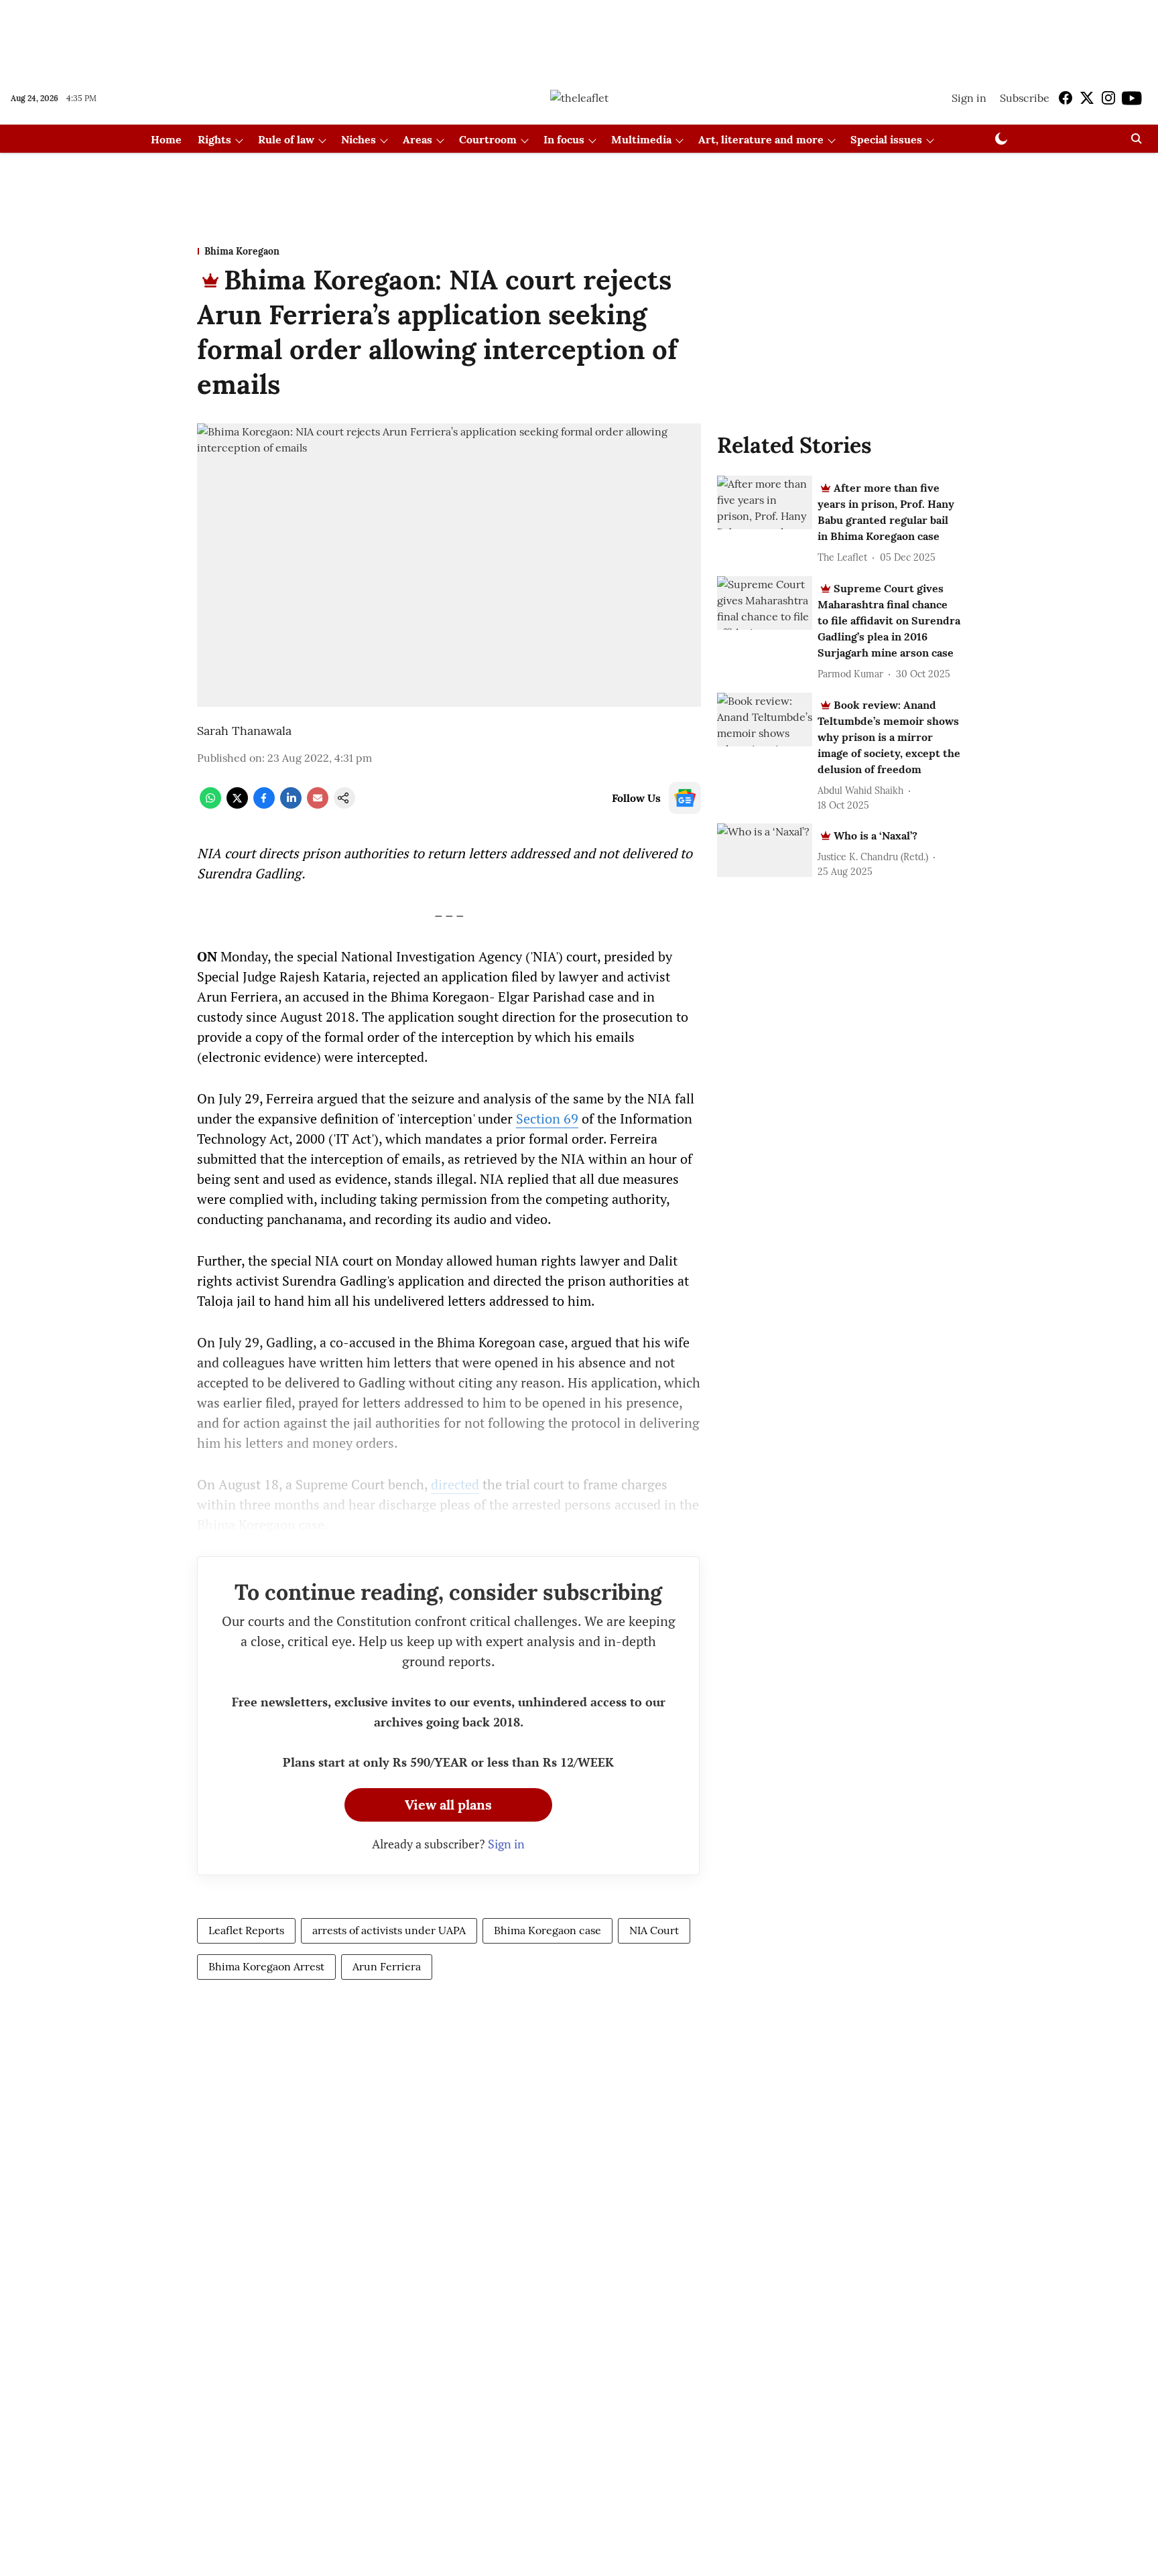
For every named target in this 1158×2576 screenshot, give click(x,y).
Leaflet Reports (246, 1930)
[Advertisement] (579, 36)
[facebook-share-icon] (264, 805)
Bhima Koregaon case (548, 1930)
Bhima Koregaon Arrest (266, 1966)
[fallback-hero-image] (765, 502)
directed (455, 1484)
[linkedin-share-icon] (291, 805)
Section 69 (547, 1118)
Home (166, 139)
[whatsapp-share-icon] (210, 805)
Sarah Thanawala (244, 731)
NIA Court (654, 1930)
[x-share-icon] (237, 805)
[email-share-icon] (318, 805)
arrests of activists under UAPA (389, 1930)
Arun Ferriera (387, 1966)
